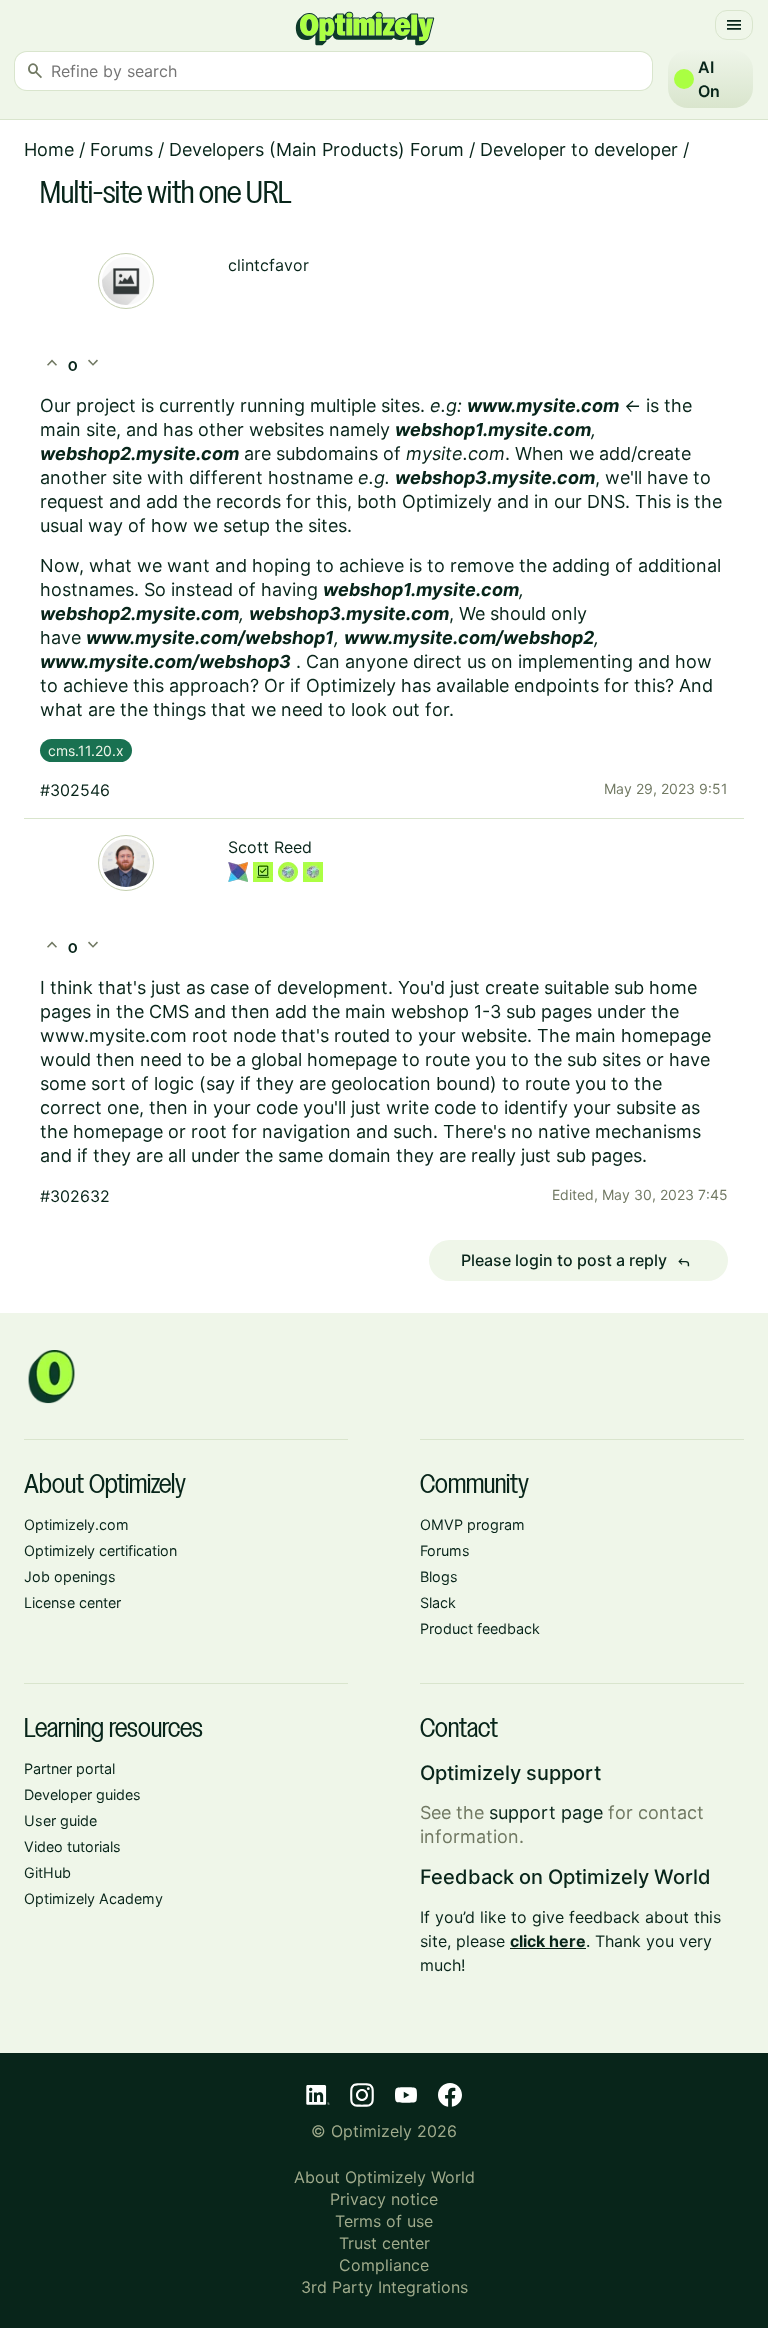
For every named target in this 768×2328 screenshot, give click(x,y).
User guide (60, 1820)
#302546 (75, 790)
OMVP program (472, 1524)
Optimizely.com (76, 1524)
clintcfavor (268, 265)
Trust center (384, 2243)
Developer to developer (579, 149)
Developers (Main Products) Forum (316, 149)
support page (546, 1812)
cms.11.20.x (86, 750)
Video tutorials (72, 1846)
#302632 (75, 1196)
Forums (121, 149)
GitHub (47, 1872)
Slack (438, 1602)
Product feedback (480, 1628)
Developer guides (82, 1794)
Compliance (384, 2265)
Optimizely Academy (93, 1898)
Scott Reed (270, 847)
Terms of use (384, 2221)
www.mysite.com (543, 405)
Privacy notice (384, 2199)
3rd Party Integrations (384, 2287)
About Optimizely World (384, 2177)
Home (49, 149)
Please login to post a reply (576, 1261)
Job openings (70, 1576)
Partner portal (69, 1768)
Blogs (439, 1576)
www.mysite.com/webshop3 (165, 661)
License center (72, 1602)
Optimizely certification (100, 1550)
